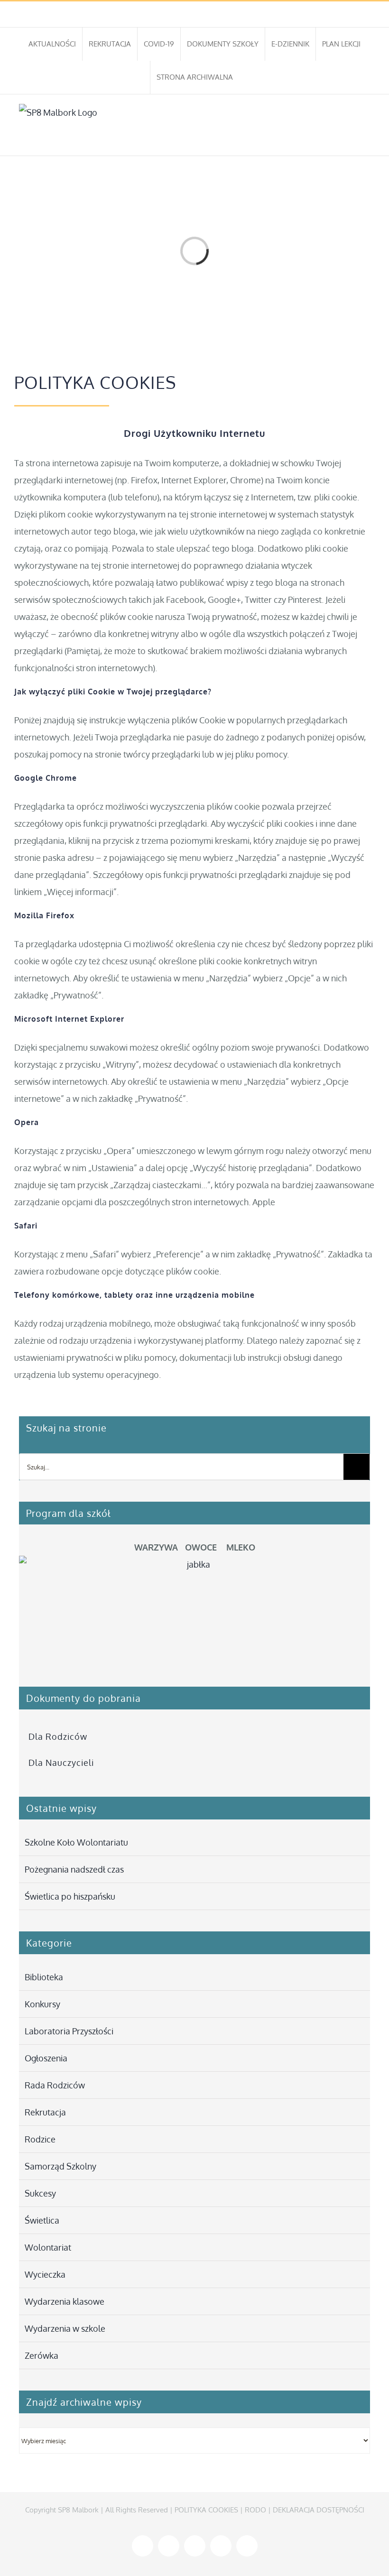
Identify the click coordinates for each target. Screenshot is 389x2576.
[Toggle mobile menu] (366, 141)
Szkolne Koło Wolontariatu (76, 1842)
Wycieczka (45, 2274)
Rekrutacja (45, 2112)
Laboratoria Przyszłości (69, 2031)
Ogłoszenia (46, 2058)
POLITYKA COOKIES (206, 2510)
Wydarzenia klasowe (65, 2301)
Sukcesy (40, 2193)
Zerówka (42, 2355)
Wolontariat (48, 2247)
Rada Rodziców (55, 2085)
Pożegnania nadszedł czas (74, 1869)
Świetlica (42, 2220)
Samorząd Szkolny (60, 2166)
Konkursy (42, 2004)
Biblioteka (44, 1977)
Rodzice (40, 2139)
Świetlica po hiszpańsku (70, 1896)
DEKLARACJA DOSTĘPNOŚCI (319, 2510)
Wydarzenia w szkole (65, 2328)
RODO (255, 2510)
